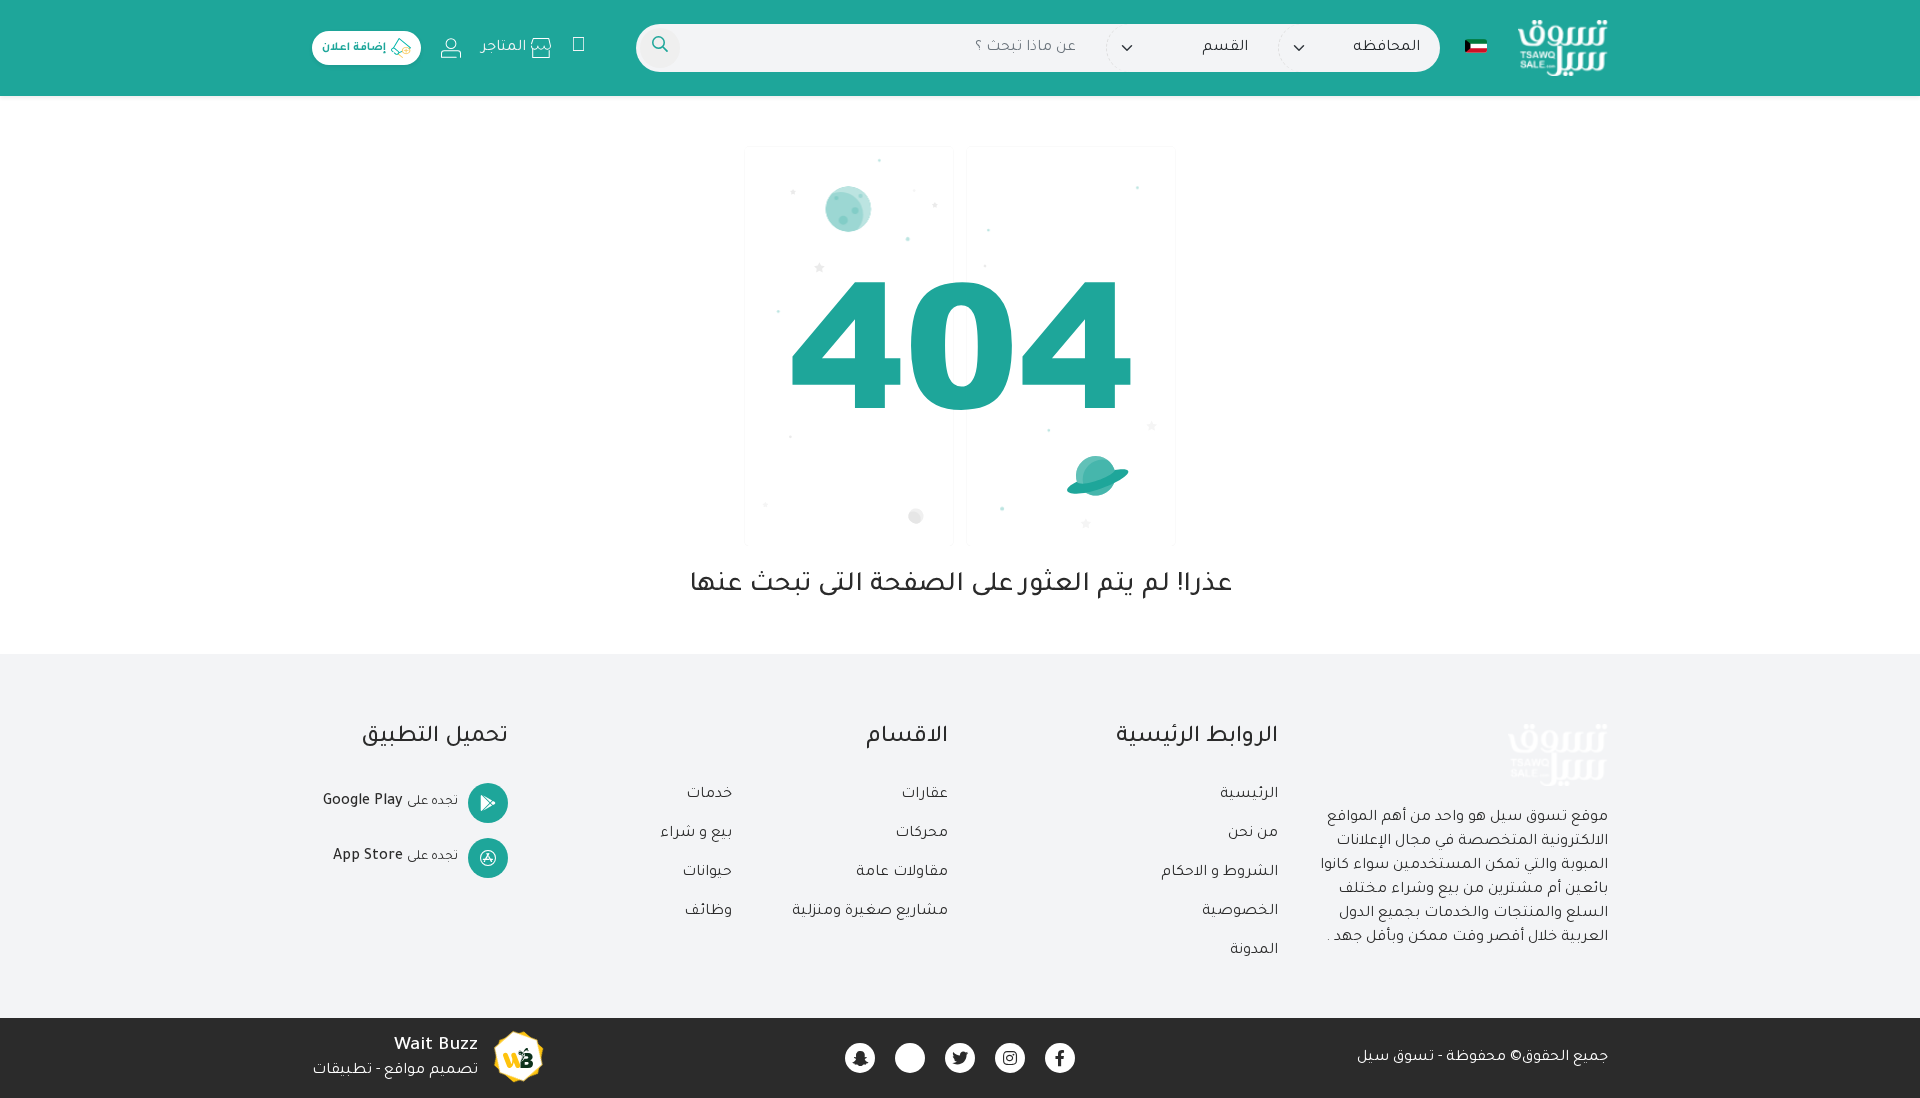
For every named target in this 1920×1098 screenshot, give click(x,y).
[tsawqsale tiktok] (910, 1058)
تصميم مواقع (431, 1071)
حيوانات (707, 873)
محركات (921, 834)
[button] (1476, 46)
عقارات (924, 795)
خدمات (709, 795)
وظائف (708, 912)
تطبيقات (342, 1071)
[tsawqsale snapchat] (860, 1058)
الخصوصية (1240, 912)
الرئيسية (1249, 795)
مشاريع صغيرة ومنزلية (870, 912)
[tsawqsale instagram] (1010, 1058)
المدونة (1254, 951)
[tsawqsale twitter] (960, 1058)
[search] (660, 48)
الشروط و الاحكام (1219, 873)
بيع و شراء (696, 834)
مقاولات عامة (902, 873)
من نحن (1253, 834)
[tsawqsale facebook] (1060, 1058)
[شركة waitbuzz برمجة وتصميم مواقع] (518, 1058)
